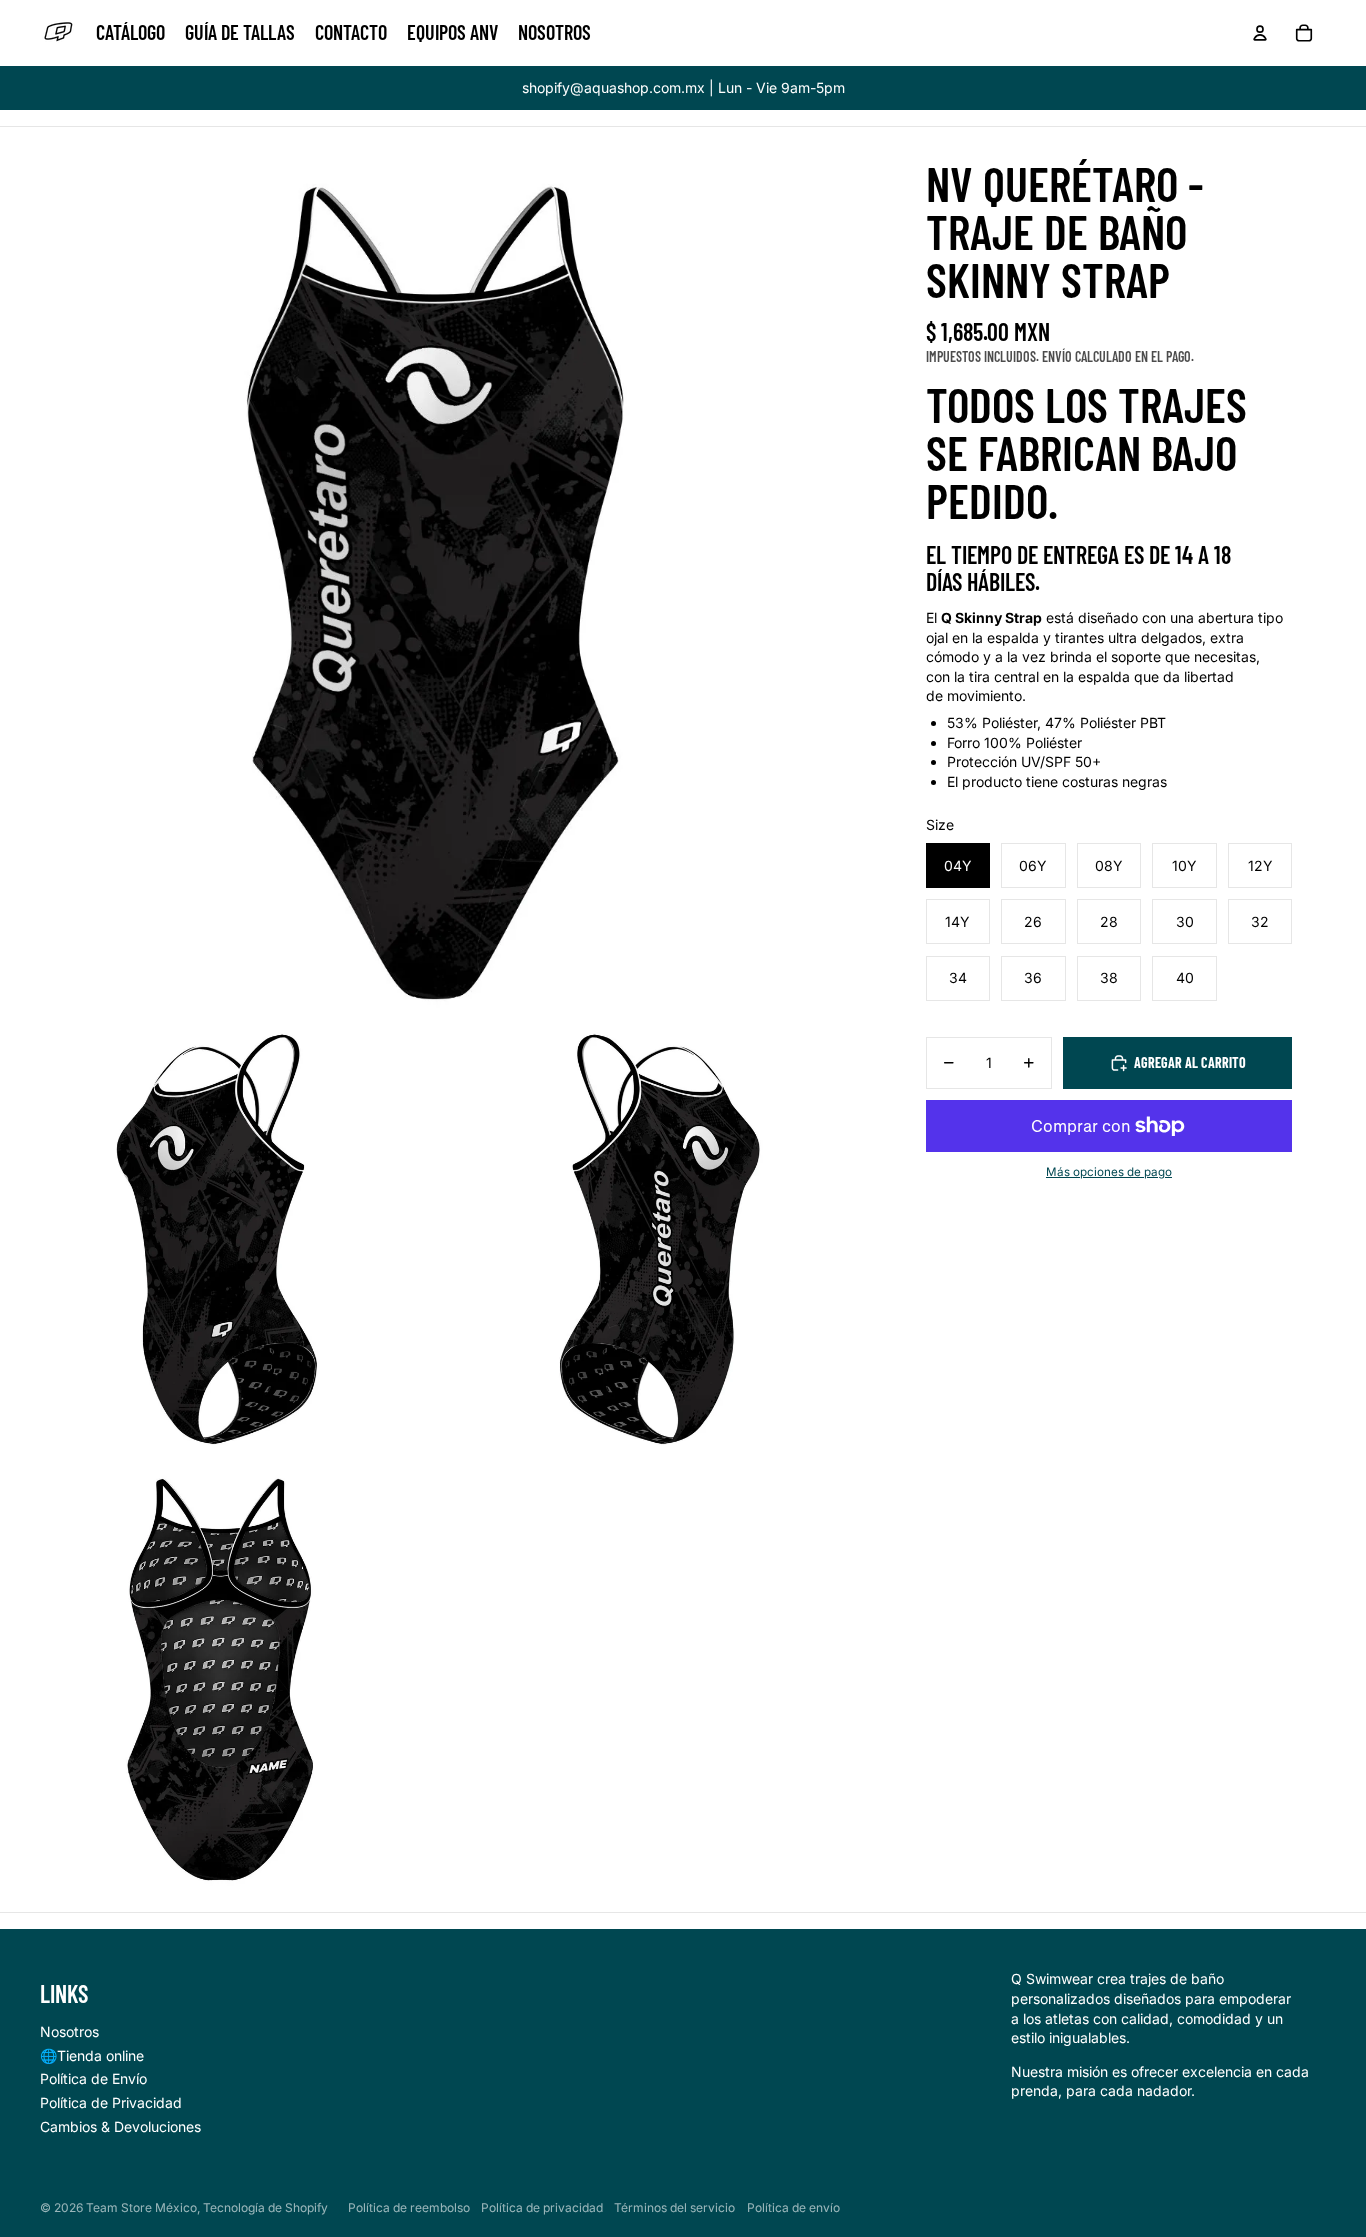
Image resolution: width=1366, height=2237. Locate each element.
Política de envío (793, 2207)
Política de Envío (93, 2078)
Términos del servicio (674, 2207)
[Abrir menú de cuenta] (1260, 33)
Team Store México (141, 2207)
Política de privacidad (542, 2207)
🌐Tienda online (92, 2055)
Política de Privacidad (111, 2102)
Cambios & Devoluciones (120, 2126)
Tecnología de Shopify (265, 2207)
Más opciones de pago (1109, 1172)
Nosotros (69, 2031)
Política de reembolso (409, 2207)
